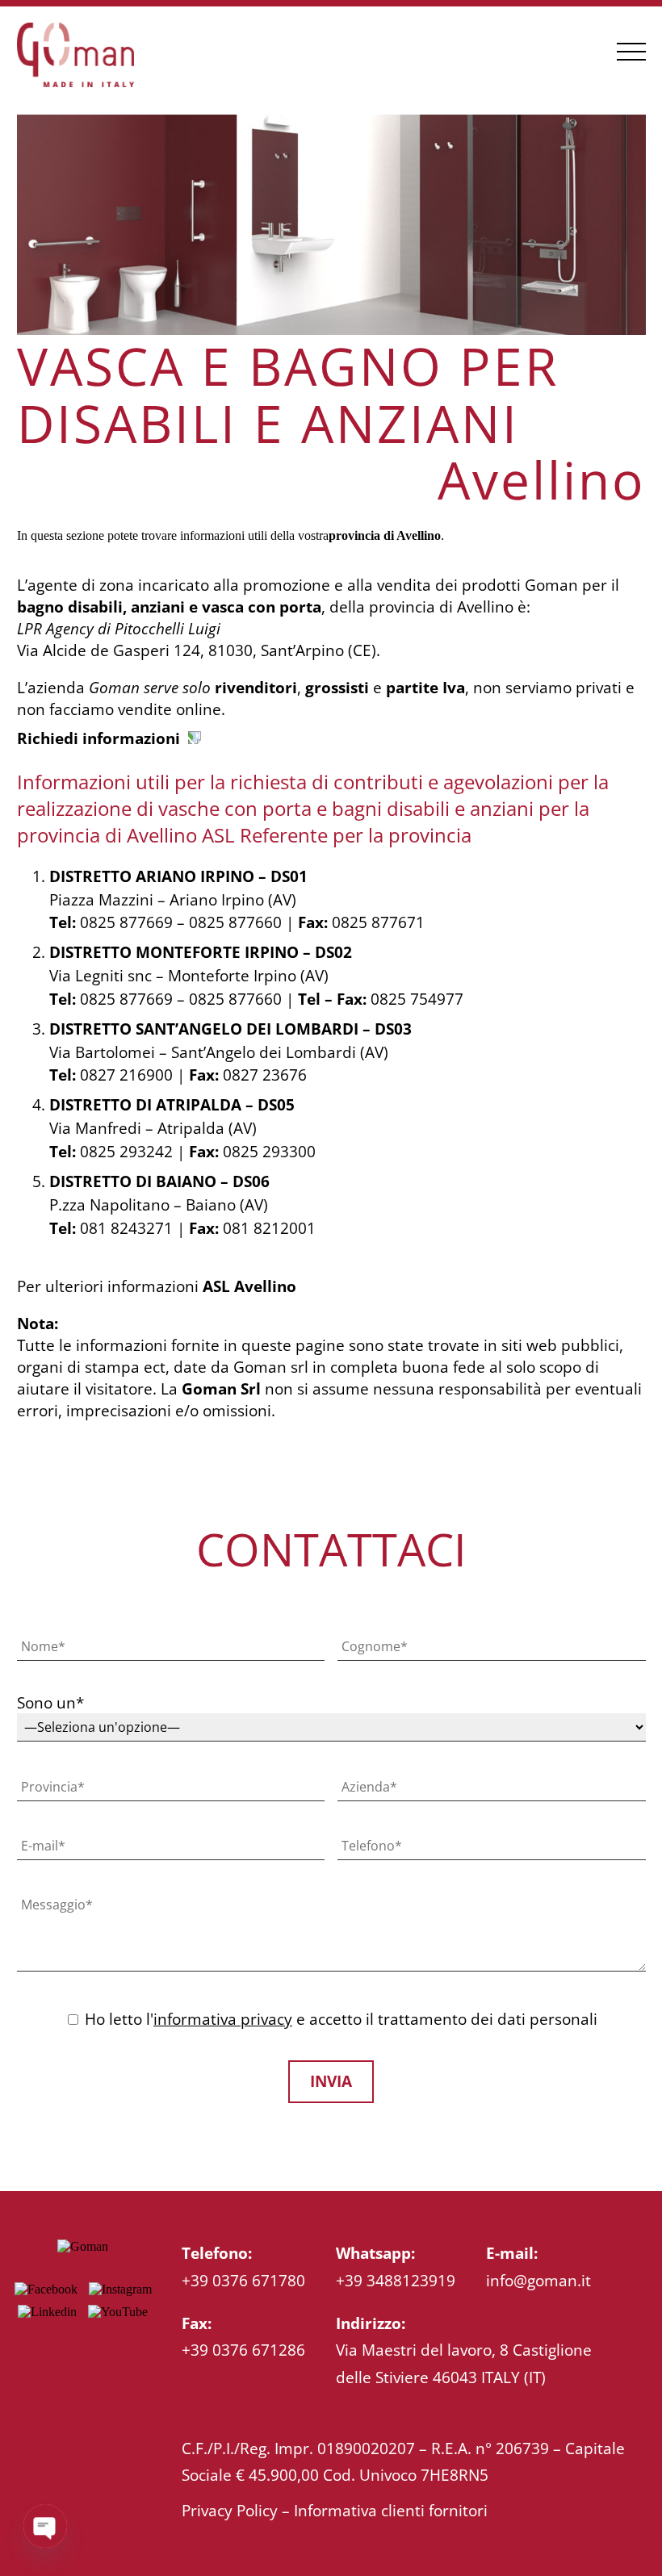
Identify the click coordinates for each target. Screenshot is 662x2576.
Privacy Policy (230, 2510)
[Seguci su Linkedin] (47, 2312)
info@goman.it (538, 2280)
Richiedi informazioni (98, 738)
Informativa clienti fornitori (391, 2510)
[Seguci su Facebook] (46, 2289)
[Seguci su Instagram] (120, 2289)
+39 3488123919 (396, 2280)
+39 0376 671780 (243, 2280)
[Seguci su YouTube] (118, 2312)
